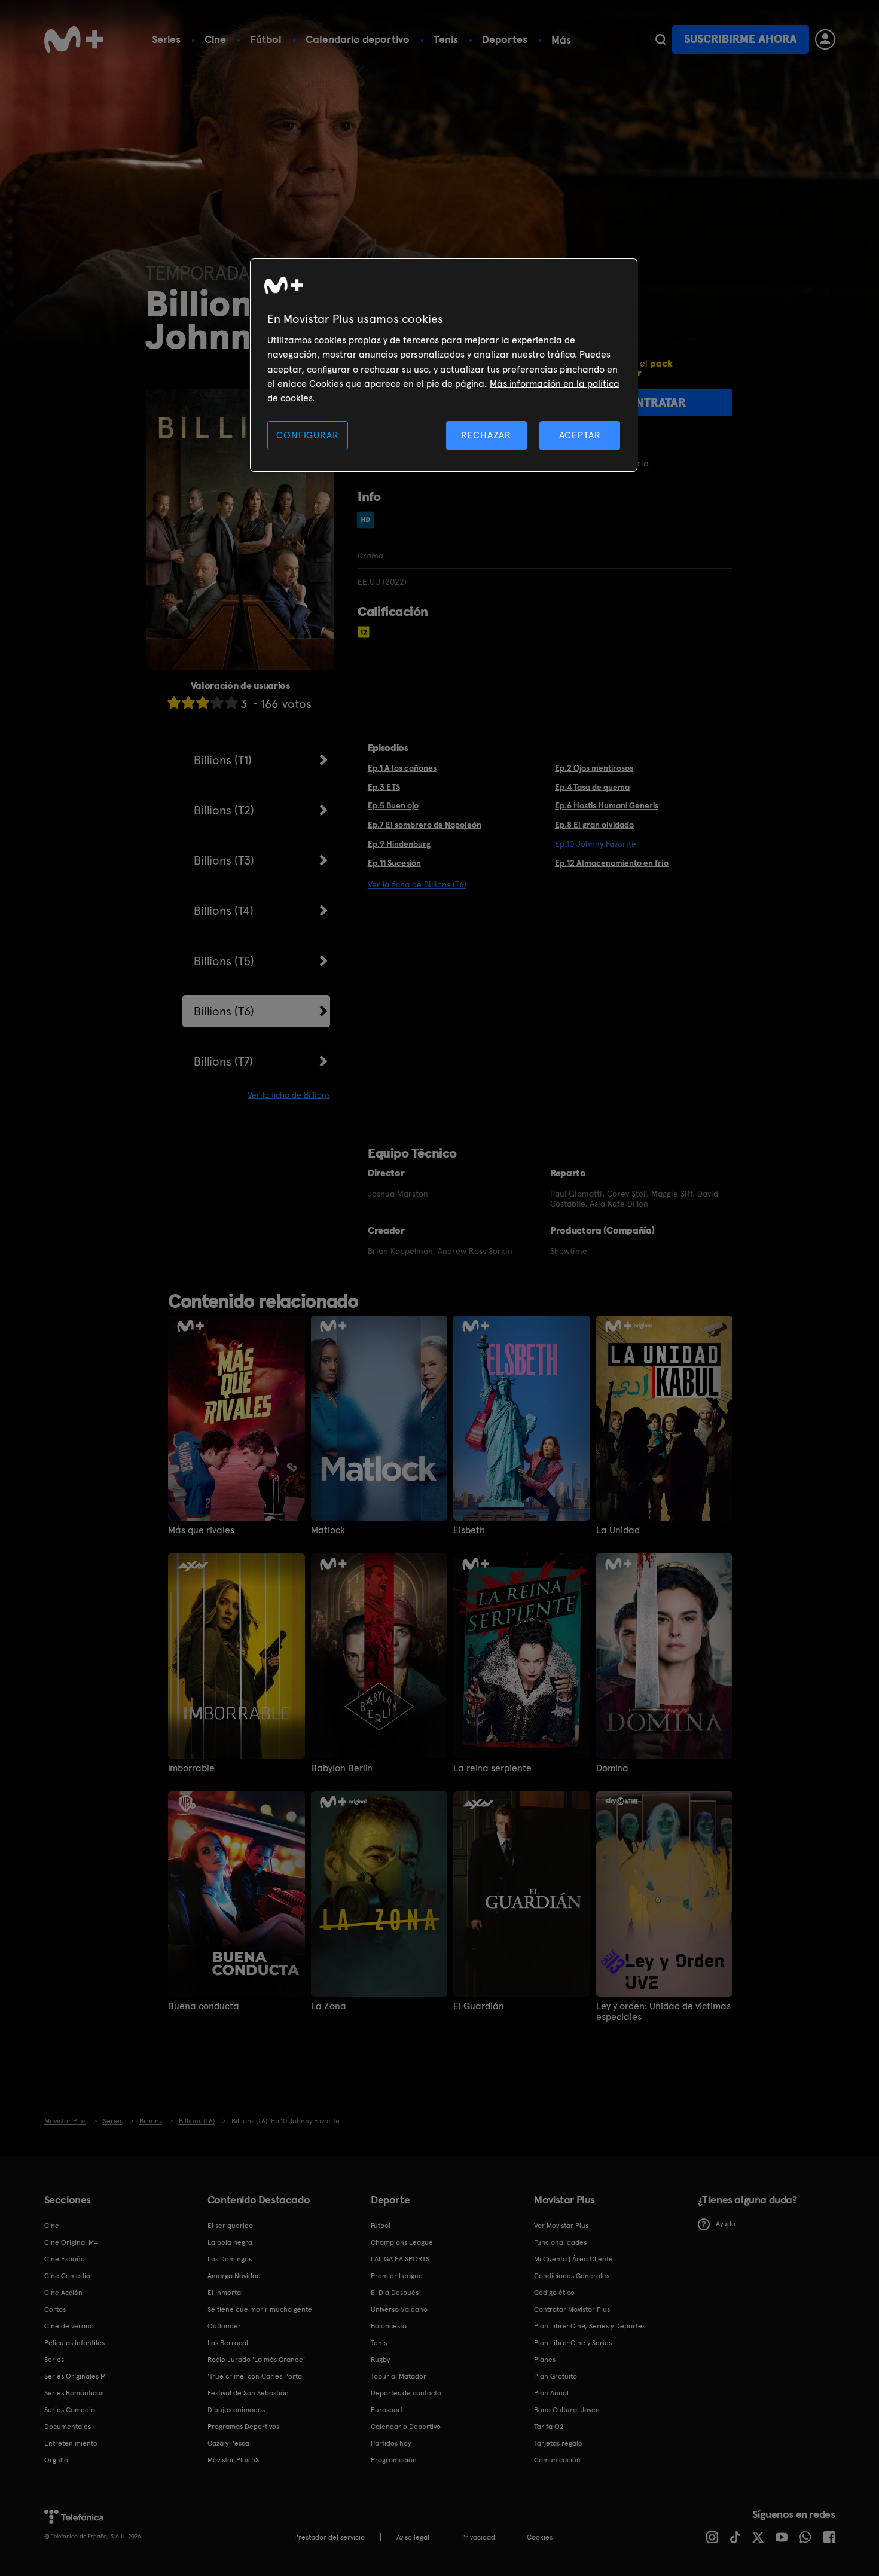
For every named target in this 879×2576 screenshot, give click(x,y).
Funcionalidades (560, 2242)
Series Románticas (74, 2393)
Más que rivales (201, 1530)
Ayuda (726, 2224)
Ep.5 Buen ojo (393, 805)
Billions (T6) (224, 1011)
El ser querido (230, 2226)
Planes (545, 2360)
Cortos (55, 2309)
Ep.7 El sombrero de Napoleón (425, 825)
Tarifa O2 (549, 2427)
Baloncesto (389, 2326)
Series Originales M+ (77, 2376)
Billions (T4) (224, 911)
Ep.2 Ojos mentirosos (594, 768)
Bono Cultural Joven (567, 2410)
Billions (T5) (224, 961)
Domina (612, 1768)
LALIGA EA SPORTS (400, 2259)
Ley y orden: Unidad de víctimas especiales (663, 2012)
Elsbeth (469, 1530)
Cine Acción (63, 2293)
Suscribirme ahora (740, 39)
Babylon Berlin (342, 1768)
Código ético (554, 2293)
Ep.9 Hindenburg (399, 844)
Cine (215, 39)
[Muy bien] (231, 702)
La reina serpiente (492, 1768)
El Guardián (479, 2006)
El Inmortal (225, 2293)
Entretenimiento (71, 2443)
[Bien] (217, 702)
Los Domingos (230, 2259)
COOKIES (540, 2537)
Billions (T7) (223, 1061)
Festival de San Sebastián (248, 2393)
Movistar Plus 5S (233, 2460)
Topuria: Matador (399, 2376)
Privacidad (478, 2537)
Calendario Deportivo (406, 2427)
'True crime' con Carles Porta (255, 2376)
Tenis (446, 39)
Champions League (402, 2242)
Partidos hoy (391, 2443)
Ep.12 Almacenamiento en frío (612, 863)
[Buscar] (660, 39)
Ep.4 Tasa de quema (592, 787)
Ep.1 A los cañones (402, 768)
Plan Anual (551, 2393)
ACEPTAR (580, 435)
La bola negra (230, 2242)
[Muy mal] (174, 702)
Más (561, 40)
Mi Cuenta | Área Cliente (573, 2259)
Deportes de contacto (406, 2393)
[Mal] (188, 702)
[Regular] (203, 702)
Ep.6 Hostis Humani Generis (607, 805)
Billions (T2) (224, 810)
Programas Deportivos (243, 2427)
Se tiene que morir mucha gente (260, 2309)
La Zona (329, 2006)
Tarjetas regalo (558, 2443)
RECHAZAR (486, 435)
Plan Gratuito (556, 2376)
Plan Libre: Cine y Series (573, 2343)
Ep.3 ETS (384, 787)
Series (166, 39)
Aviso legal (413, 2537)
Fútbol (266, 39)
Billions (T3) (224, 860)
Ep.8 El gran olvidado (594, 825)
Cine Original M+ (71, 2242)
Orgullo (56, 2460)
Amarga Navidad (234, 2276)
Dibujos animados (236, 2410)
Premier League (397, 2276)
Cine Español (65, 2259)
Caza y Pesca (228, 2443)
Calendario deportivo (358, 39)
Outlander (224, 2326)
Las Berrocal (228, 2343)
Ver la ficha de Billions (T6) (417, 884)
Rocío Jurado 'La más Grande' (256, 2360)
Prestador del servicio (329, 2537)
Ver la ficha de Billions (289, 1095)
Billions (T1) (223, 760)
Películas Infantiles (74, 2343)
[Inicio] (74, 39)
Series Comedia (70, 2410)
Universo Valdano (399, 2309)
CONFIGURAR (307, 435)
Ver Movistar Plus (561, 2226)
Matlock (328, 1530)
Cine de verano (69, 2326)
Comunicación (557, 2460)
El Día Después (395, 2293)
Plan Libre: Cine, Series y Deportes (590, 2326)
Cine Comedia (67, 2276)
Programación (394, 2460)
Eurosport (387, 2410)
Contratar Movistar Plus (572, 2309)
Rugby (380, 2360)
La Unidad (618, 1530)
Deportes (505, 39)
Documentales (68, 2427)
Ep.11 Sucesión (394, 863)
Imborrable (191, 1768)
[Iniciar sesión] (825, 39)
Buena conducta (204, 2006)
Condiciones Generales (572, 2276)
